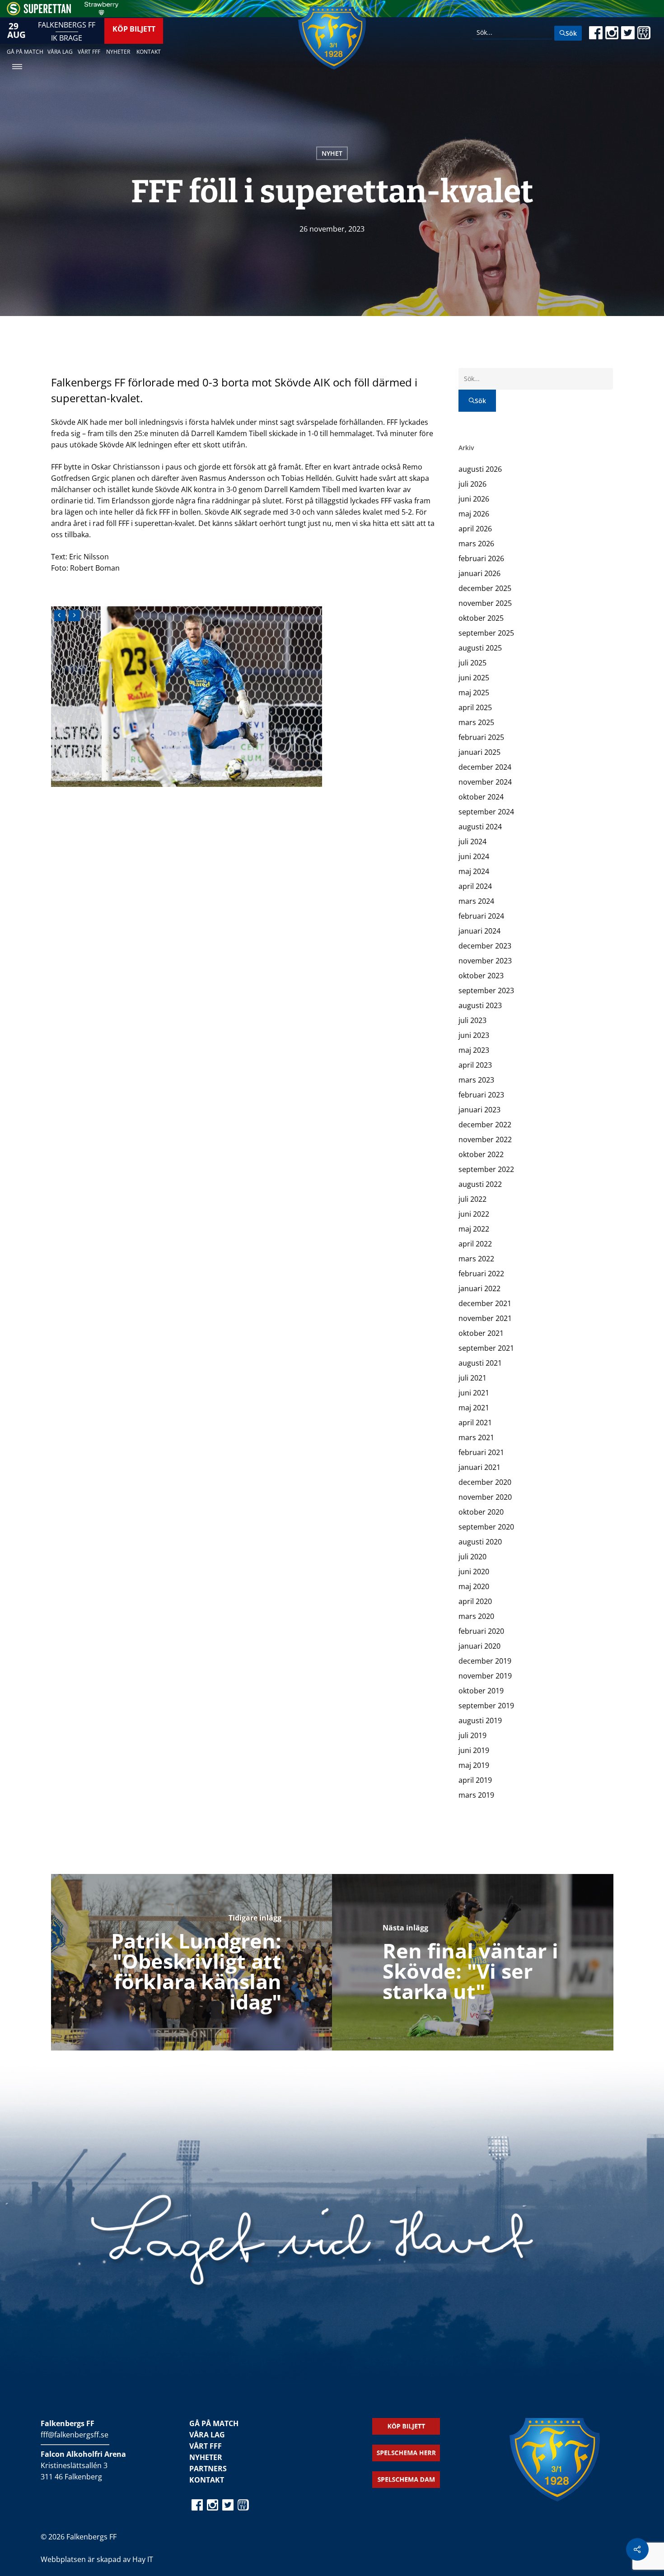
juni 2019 (474, 1750)
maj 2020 (474, 1586)
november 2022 (485, 1139)
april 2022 (475, 1244)
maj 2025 (474, 693)
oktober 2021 (481, 1333)
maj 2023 (474, 1050)
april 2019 (475, 1780)
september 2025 (486, 633)
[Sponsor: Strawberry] (101, 13)
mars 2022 (476, 1259)
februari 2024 (481, 916)
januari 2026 (479, 573)
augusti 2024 (480, 827)
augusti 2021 (480, 1363)
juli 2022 (472, 1199)
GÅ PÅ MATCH (214, 2423)
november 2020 (485, 1497)
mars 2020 (476, 1616)
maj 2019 (474, 1765)
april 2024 (475, 886)
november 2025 (485, 603)
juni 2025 (474, 678)
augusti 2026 (480, 469)
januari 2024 (479, 931)
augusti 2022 (480, 1184)
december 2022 (485, 1125)
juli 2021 (472, 1378)
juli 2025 (472, 663)
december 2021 (485, 1303)
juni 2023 (474, 1035)
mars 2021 (476, 1437)
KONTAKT (207, 2480)
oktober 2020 (481, 1512)
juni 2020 (474, 1572)
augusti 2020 (480, 1542)
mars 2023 (476, 1080)
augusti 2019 (480, 1720)
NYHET (332, 153)
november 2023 (485, 961)
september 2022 (486, 1169)
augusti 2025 (480, 648)
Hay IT (143, 2559)
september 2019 (486, 1706)
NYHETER (206, 2457)
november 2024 (485, 782)
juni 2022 (474, 1214)
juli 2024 (472, 842)
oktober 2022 (481, 1154)
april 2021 (475, 1423)
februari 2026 (481, 558)
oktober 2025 (481, 618)
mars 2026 (476, 544)
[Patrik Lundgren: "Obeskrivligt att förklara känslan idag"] (192, 1962)
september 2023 (486, 990)
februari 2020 (481, 1631)
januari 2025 (479, 752)
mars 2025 (476, 722)
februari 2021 (481, 1452)
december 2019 (485, 1661)
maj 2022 (474, 1229)
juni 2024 (474, 856)
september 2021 (486, 1348)
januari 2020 (479, 1646)
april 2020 (475, 1601)
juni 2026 (474, 499)
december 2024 (485, 767)
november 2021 (485, 1318)
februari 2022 (481, 1274)
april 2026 (475, 529)
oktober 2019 (481, 1691)
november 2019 (485, 1676)
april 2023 (475, 1065)
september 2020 (486, 1527)
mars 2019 (476, 1795)
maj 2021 (474, 1408)
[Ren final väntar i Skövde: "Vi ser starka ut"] (473, 1962)
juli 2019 (472, 1735)
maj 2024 (474, 871)
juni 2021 (474, 1393)
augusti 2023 (480, 1005)
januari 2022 (479, 1288)
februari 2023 (481, 1095)
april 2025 (475, 707)
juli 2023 (472, 1020)
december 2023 (485, 946)
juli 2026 (472, 484)
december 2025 (485, 588)
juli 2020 (472, 1557)
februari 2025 (481, 737)
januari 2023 (479, 1110)
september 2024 (486, 812)
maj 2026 (474, 514)
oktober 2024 (481, 797)
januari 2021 (479, 1467)
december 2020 (485, 1482)
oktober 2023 (481, 976)
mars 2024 (476, 901)
